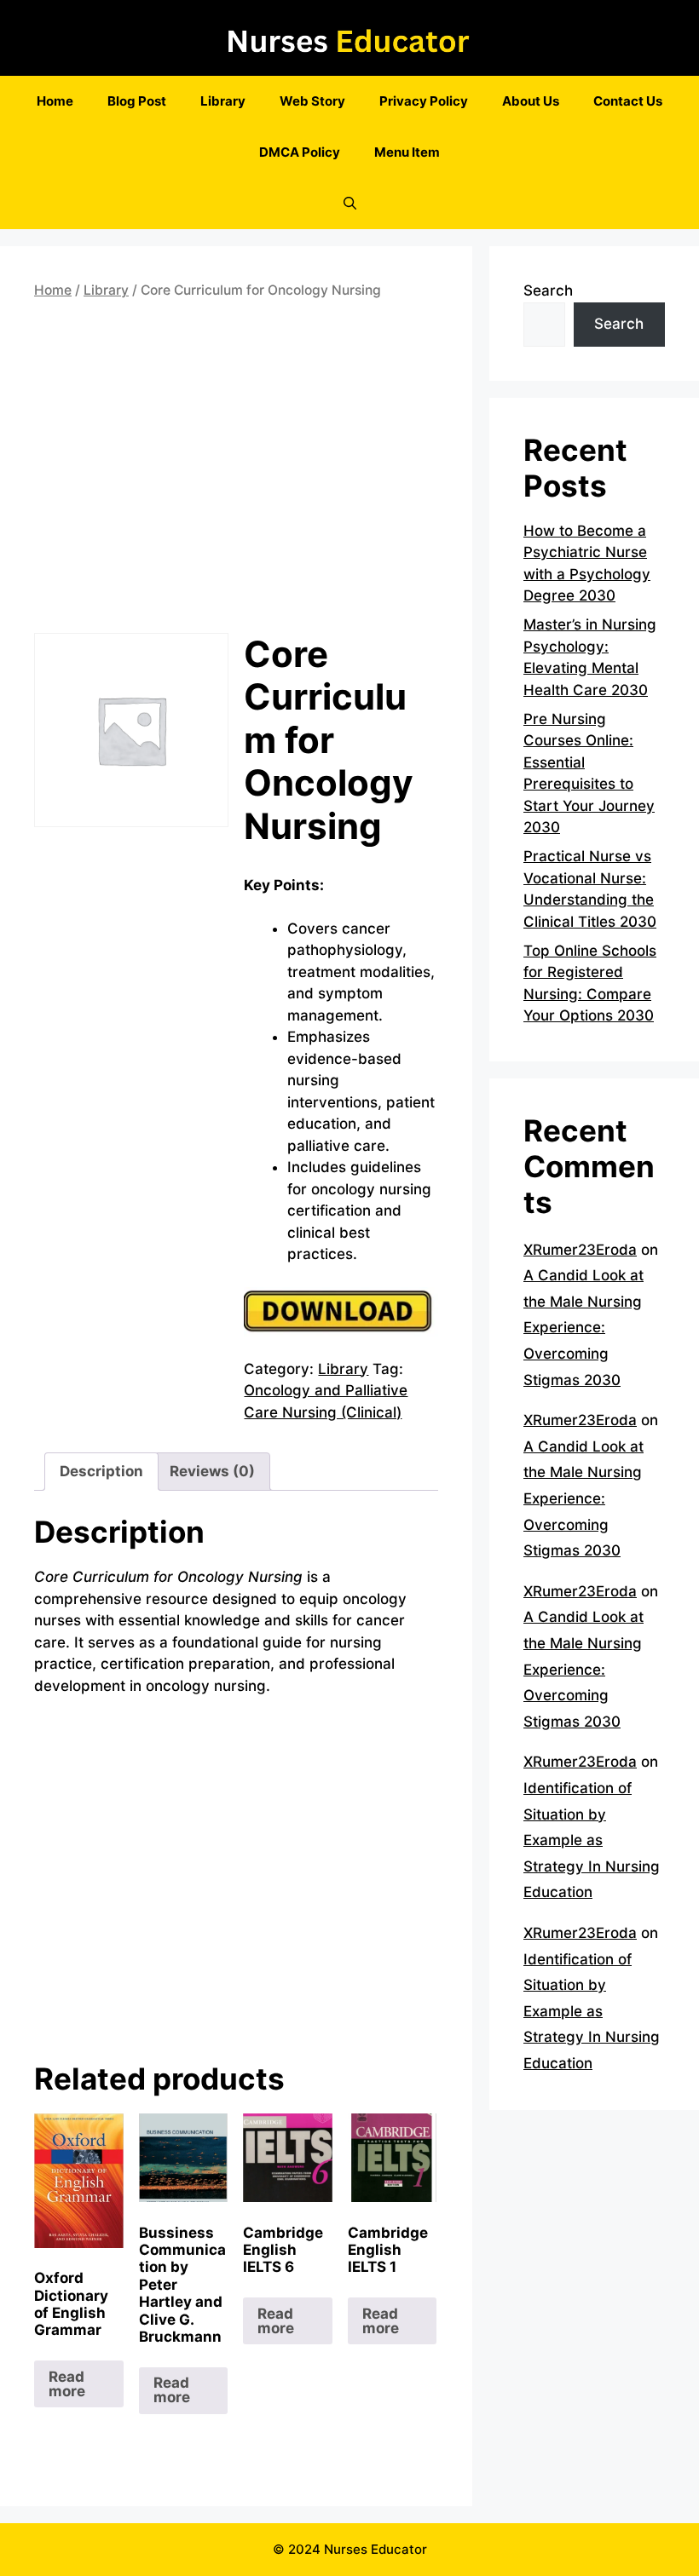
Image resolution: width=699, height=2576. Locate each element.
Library (223, 101)
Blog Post (137, 101)
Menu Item (407, 152)
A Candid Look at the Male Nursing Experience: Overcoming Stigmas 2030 (583, 1327)
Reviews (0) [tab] (212, 1471)
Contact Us (628, 101)
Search (548, 290)
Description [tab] (101, 1471)
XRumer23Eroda (580, 1250)
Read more (67, 2384)
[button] (350, 204)
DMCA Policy (300, 152)
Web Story (312, 101)
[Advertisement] (236, 470)
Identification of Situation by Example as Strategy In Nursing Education (592, 1840)
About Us (531, 101)
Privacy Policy (424, 101)
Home (55, 101)
